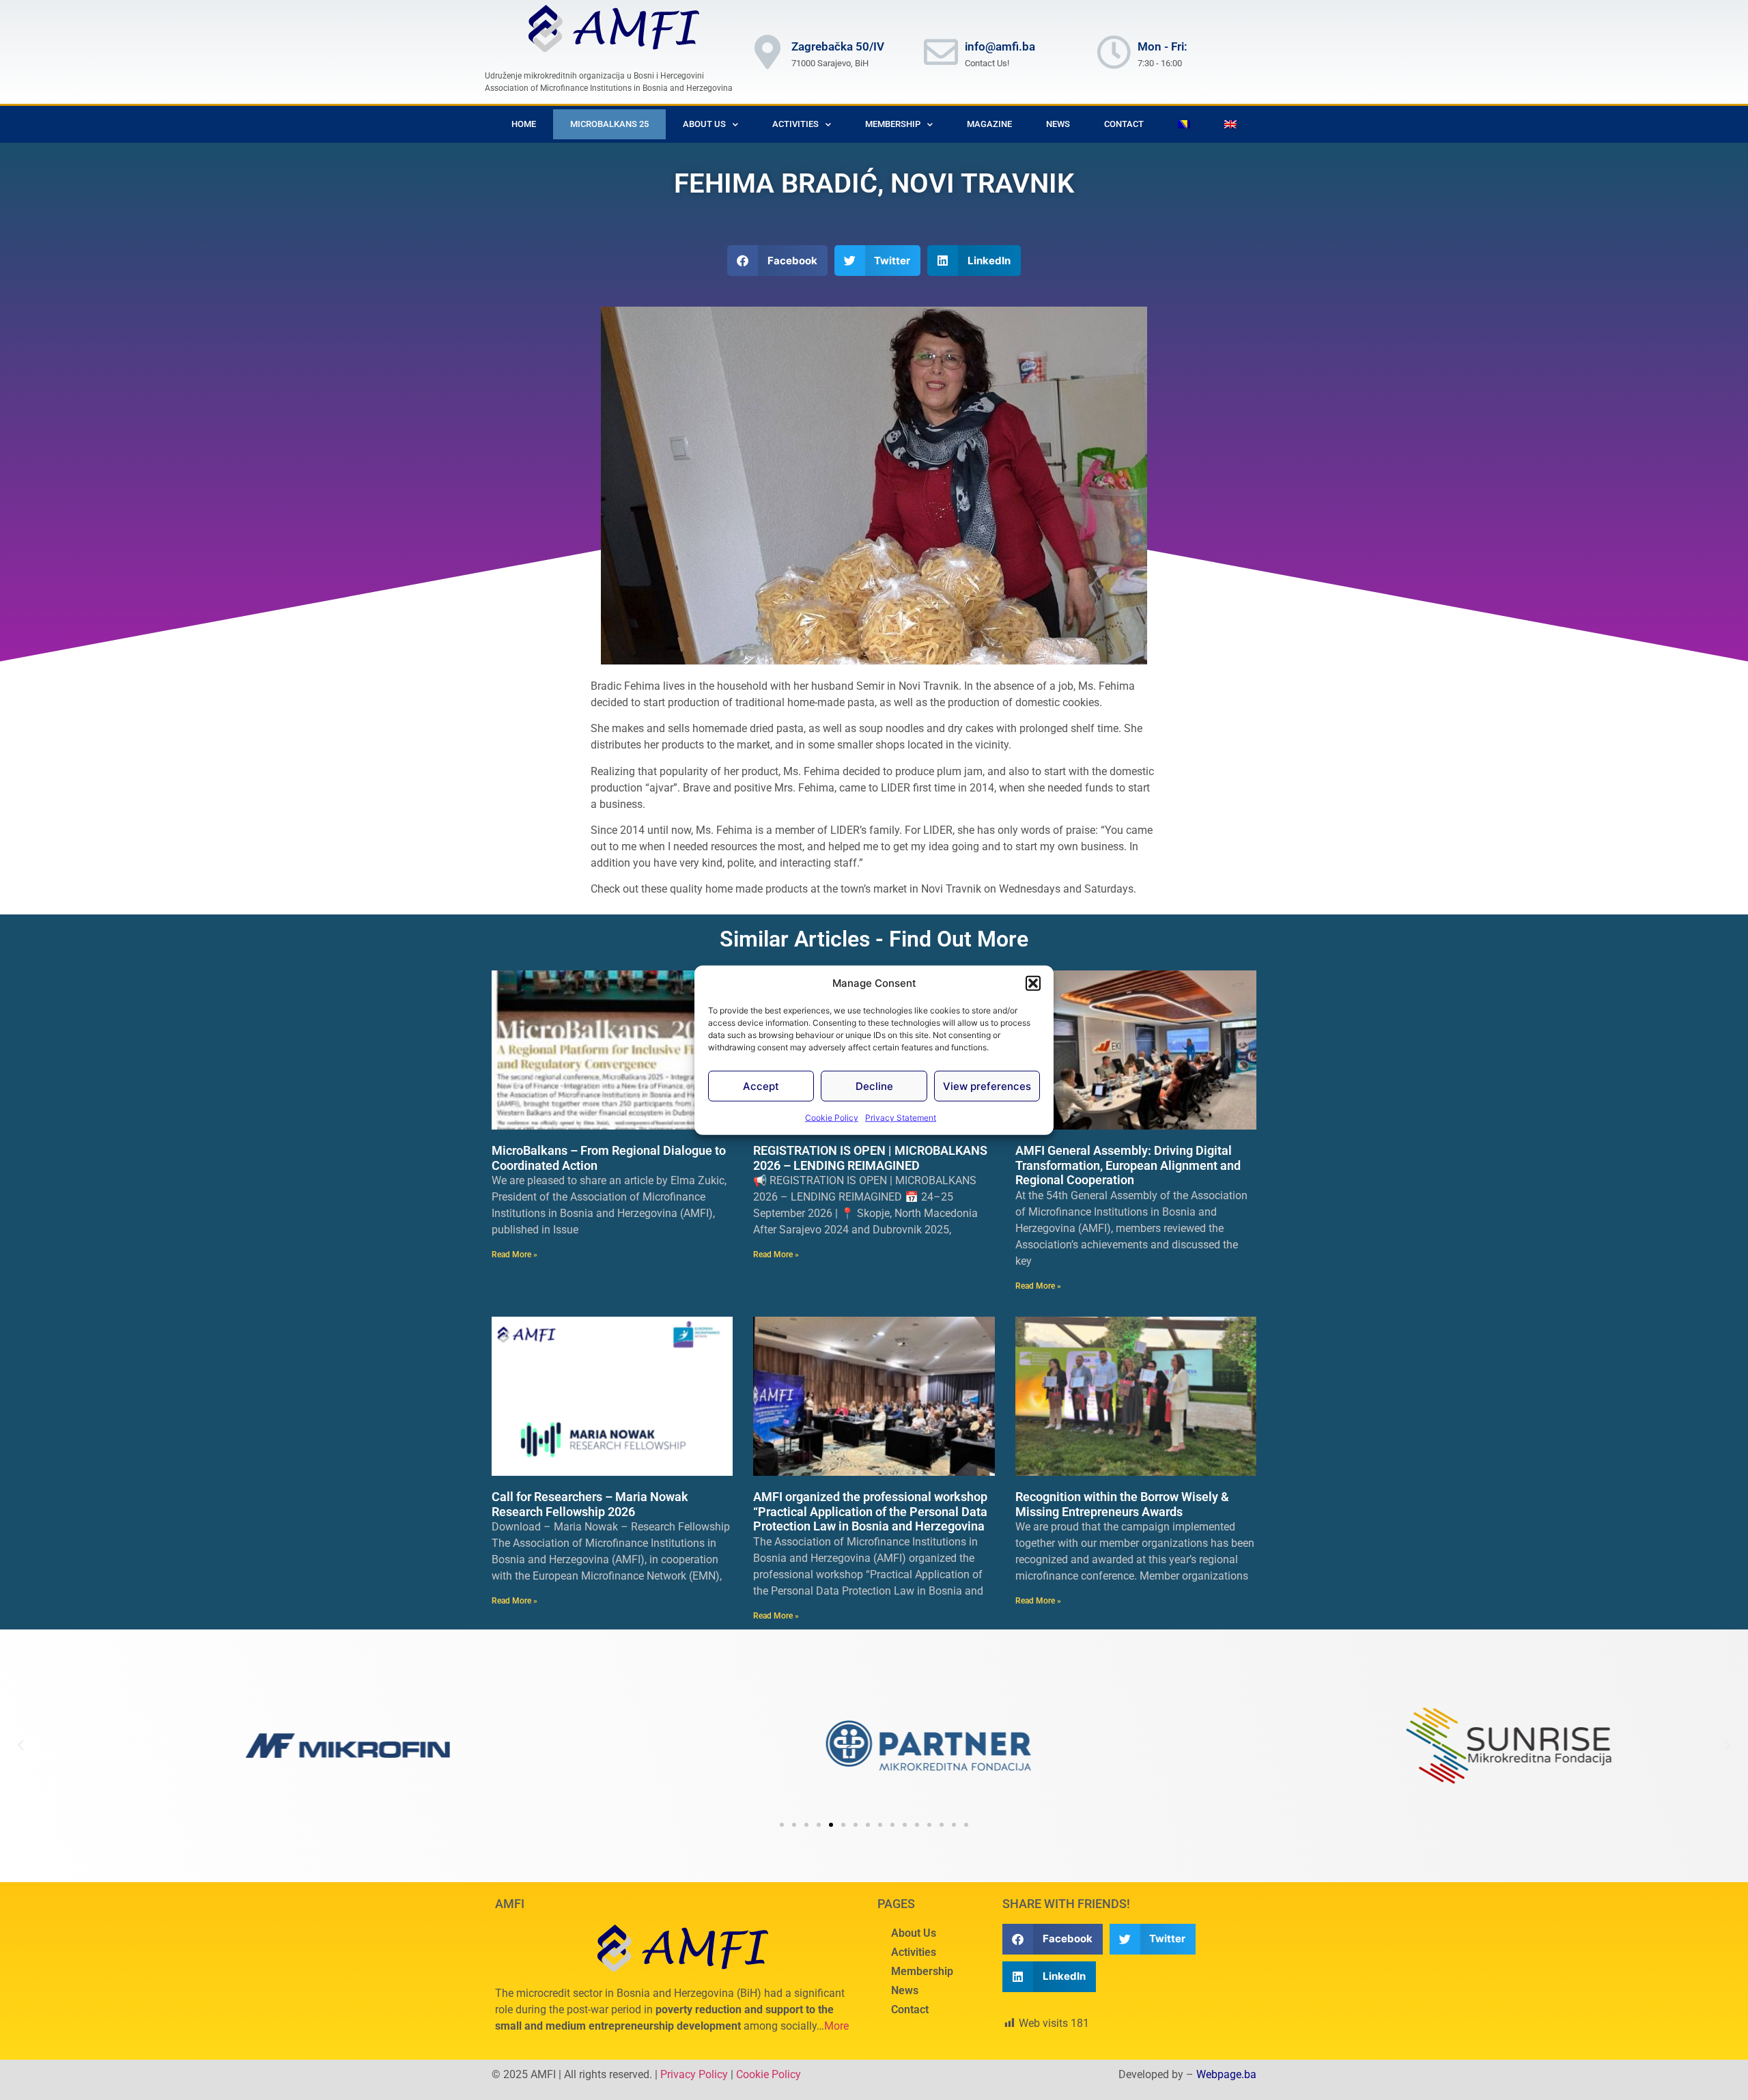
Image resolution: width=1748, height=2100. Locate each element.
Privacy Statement (901, 1118)
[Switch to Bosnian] (1184, 124)
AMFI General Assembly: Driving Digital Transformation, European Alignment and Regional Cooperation (1128, 1165)
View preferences (987, 1086)
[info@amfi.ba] (941, 52)
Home (524, 124)
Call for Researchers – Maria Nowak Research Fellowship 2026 (590, 1504)
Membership (922, 1971)
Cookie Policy (832, 1118)
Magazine (989, 124)
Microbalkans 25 (609, 124)
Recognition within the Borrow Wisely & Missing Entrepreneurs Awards (1122, 1504)
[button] (1033, 983)
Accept (761, 1086)
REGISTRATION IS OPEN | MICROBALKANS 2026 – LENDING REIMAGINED (870, 1158)
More (836, 2026)
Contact (1124, 124)
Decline (874, 1086)
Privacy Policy (694, 2074)
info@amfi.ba (1000, 46)
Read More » (514, 1255)
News (1058, 124)
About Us (704, 124)
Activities (914, 1952)
